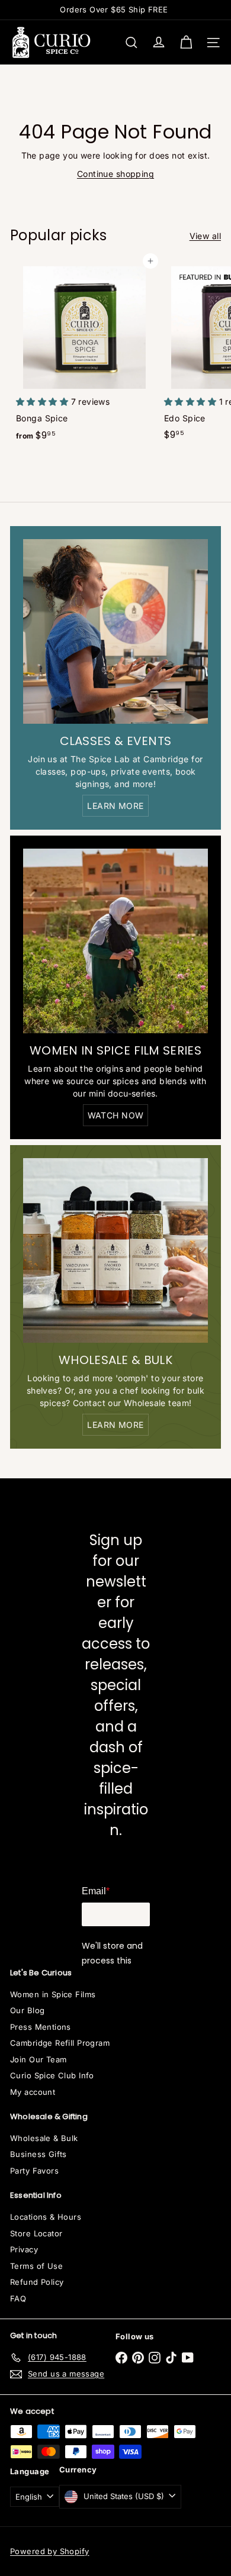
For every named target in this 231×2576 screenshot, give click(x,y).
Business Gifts (38, 2154)
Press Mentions (41, 2027)
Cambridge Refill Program (60, 2043)
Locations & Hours (46, 2217)
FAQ (18, 2298)
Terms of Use (36, 2266)
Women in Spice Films (53, 1994)
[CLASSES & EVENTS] (115, 631)
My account (33, 2092)
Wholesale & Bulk (44, 2138)
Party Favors (34, 2171)
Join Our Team (38, 2059)
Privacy (24, 2249)
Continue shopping (115, 174)
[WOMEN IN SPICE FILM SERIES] (115, 941)
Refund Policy (37, 2282)
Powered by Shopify (50, 2551)
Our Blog (27, 2010)
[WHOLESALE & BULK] (115, 1250)
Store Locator (36, 2233)
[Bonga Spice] (84, 354)
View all (205, 236)
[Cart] (186, 43)
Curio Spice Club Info (52, 2075)
